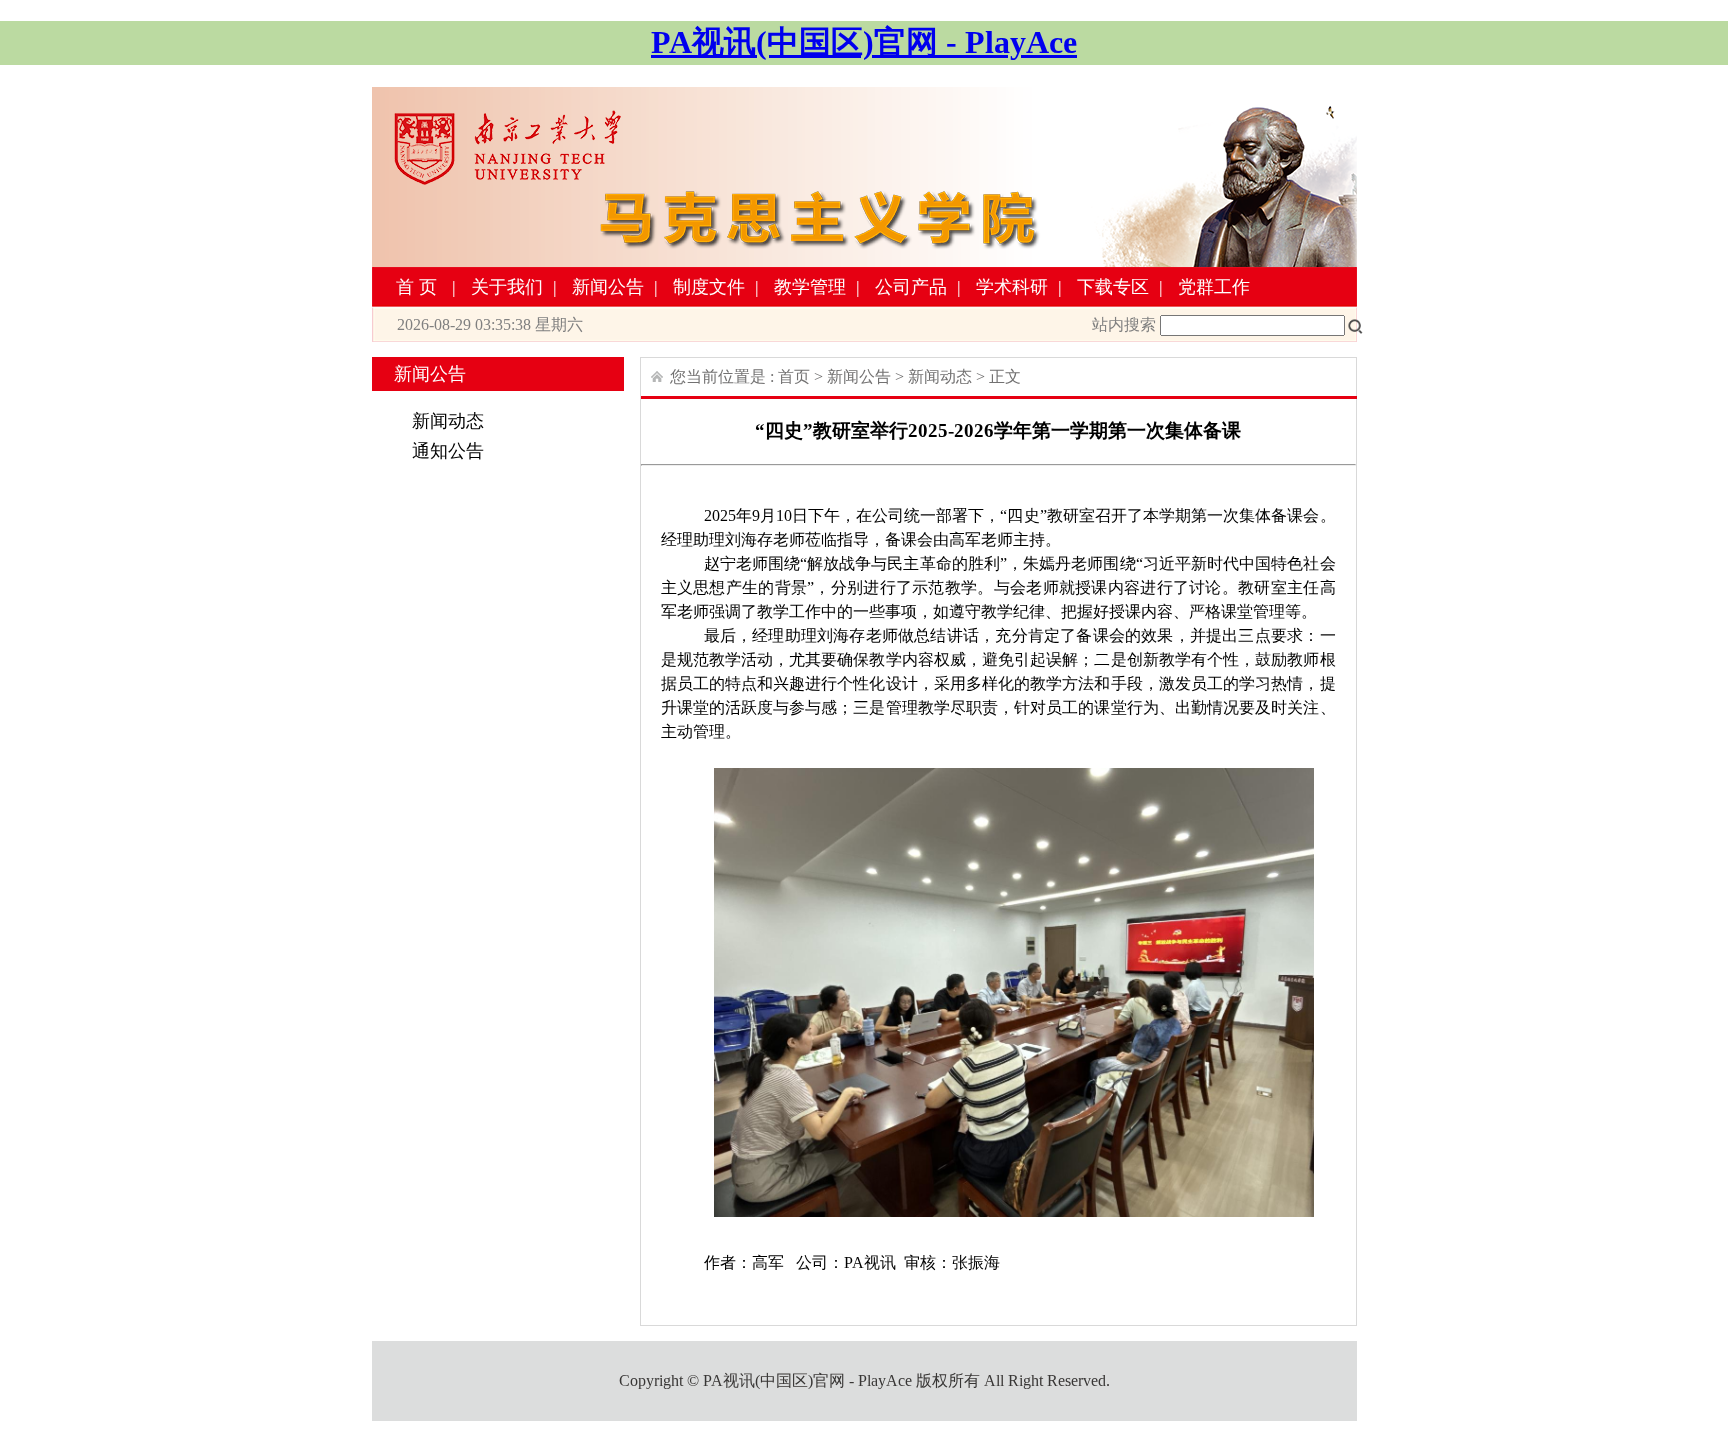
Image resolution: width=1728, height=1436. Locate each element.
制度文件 (709, 287)
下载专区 (1113, 287)
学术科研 (1012, 287)
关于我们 (507, 287)
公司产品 (911, 287)
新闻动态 (448, 421)
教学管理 (810, 287)
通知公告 (448, 451)
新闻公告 (608, 287)
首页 (419, 287)
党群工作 (1214, 287)
